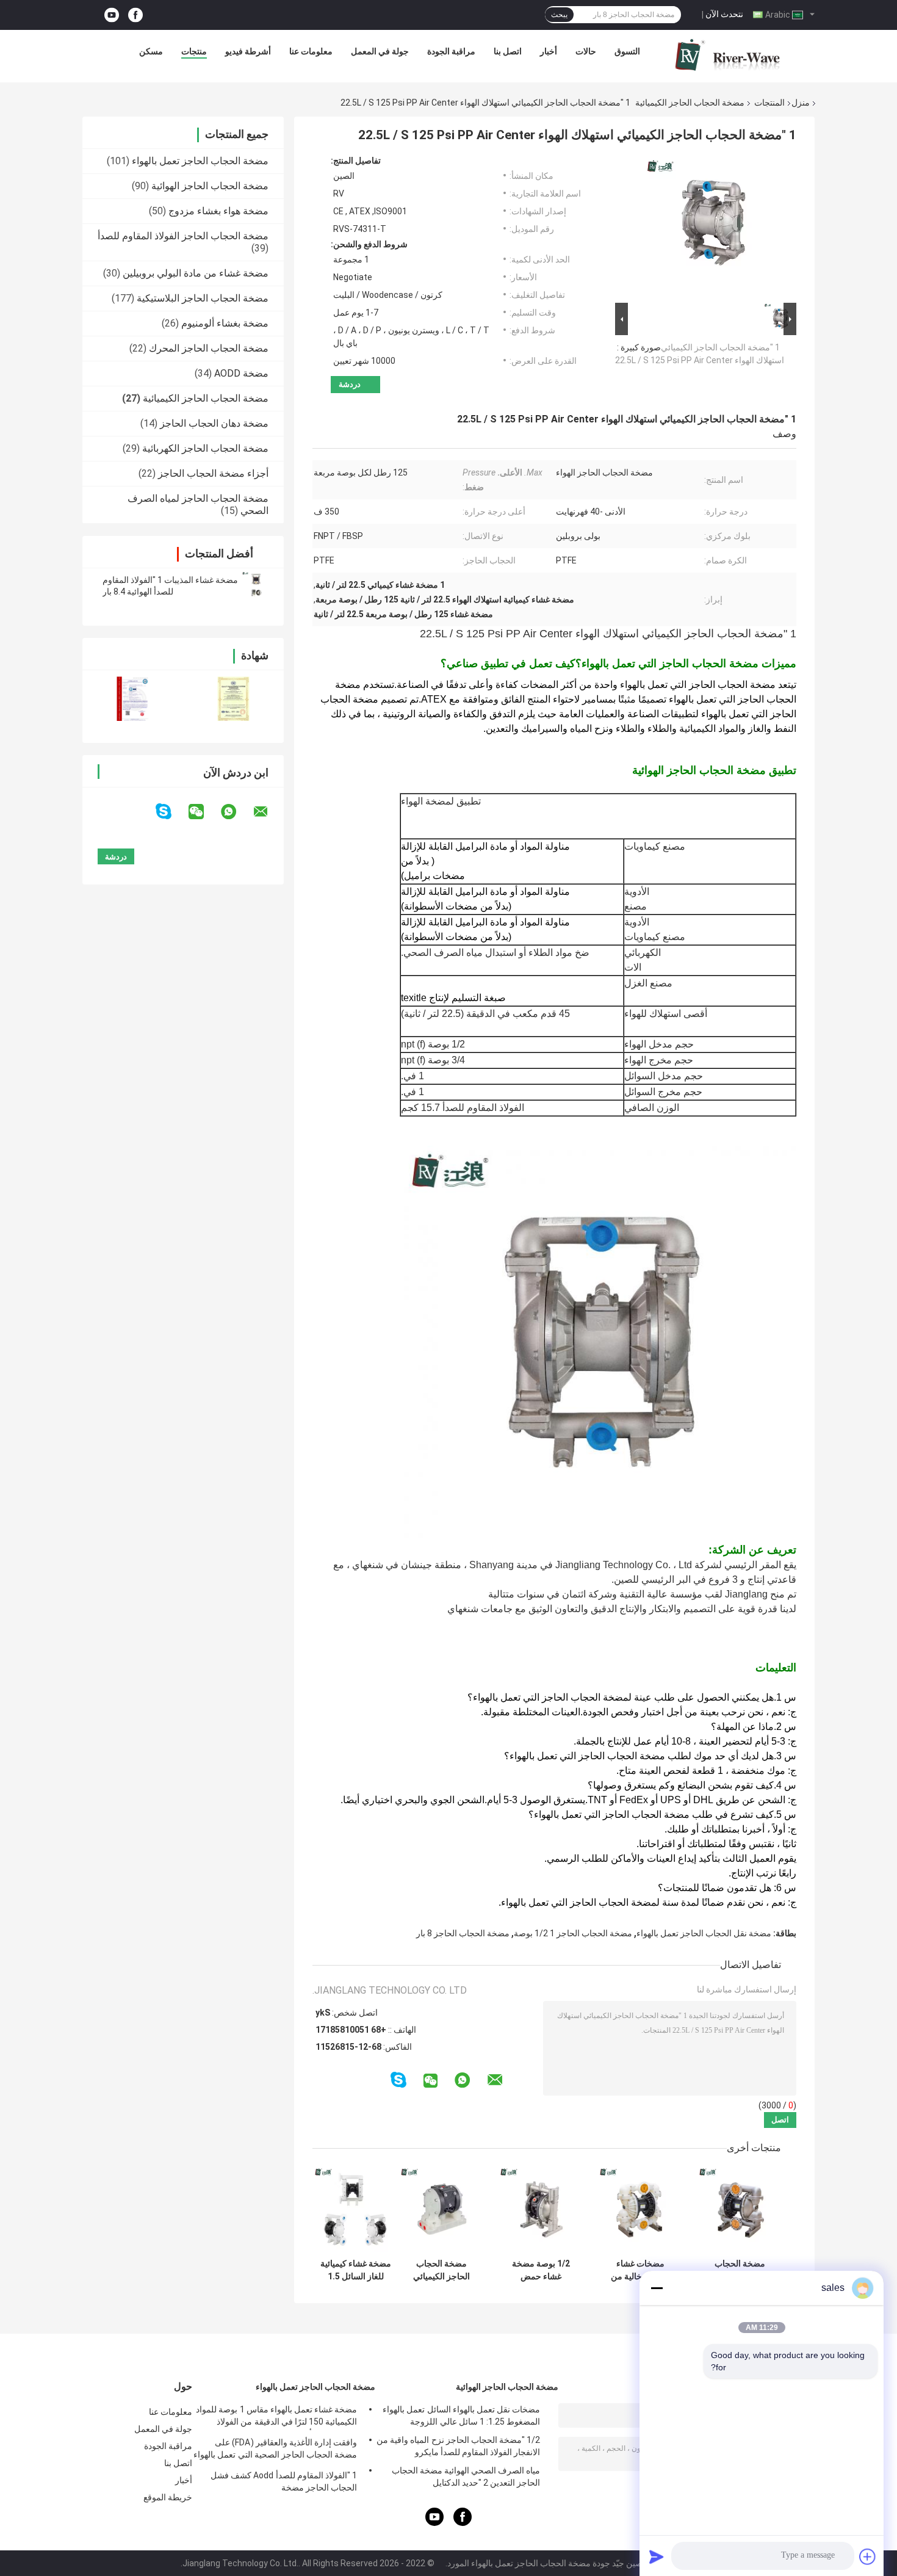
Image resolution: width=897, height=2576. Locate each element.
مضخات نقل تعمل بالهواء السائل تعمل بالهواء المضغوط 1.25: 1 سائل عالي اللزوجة (461, 2415)
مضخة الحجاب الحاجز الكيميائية (690, 103)
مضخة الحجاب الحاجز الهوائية (210, 186)
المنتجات (769, 103)
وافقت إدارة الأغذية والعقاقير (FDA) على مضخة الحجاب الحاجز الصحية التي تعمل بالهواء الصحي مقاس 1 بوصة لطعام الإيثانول (275, 2450)
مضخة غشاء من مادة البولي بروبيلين (196, 273)
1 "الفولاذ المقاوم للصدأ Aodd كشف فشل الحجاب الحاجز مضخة (284, 2481)
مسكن (151, 51)
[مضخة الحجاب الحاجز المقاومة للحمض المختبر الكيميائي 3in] (740, 2209)
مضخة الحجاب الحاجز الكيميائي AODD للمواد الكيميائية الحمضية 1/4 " (442, 2270)
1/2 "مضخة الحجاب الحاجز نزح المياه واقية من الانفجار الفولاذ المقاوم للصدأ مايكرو (458, 2446)
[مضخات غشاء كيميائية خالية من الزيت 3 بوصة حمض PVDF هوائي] (640, 2209)
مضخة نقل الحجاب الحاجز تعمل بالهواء (704, 1933)
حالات (586, 51)
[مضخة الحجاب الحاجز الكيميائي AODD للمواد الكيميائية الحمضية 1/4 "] (441, 2209)
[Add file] (868, 2556)
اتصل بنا (508, 51)
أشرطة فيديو (248, 51)
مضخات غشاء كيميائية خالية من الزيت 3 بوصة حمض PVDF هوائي (641, 2270)
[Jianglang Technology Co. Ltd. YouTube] (112, 15)
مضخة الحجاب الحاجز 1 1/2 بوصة (573, 1933)
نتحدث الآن (724, 14)
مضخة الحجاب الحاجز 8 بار (463, 1933)
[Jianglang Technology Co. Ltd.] (727, 54)
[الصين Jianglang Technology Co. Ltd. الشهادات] (133, 699)
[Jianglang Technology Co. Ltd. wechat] (204, 812)
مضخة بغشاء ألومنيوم (225, 323)
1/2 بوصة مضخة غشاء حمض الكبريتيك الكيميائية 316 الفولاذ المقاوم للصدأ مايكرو (541, 2270)
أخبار (549, 51)
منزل (801, 103)
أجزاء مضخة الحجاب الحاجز (213, 473)
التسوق (627, 51)
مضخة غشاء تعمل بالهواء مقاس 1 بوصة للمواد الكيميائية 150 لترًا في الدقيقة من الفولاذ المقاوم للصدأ (276, 2417)
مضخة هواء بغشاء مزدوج (218, 211)
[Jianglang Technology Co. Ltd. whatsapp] (236, 812)
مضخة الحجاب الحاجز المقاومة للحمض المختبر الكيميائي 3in (740, 2270)
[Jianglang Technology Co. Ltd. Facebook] (135, 15)
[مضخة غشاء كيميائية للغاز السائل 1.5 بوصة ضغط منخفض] (355, 2209)
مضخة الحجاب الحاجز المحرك (209, 348)
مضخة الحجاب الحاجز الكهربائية (205, 448)
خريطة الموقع (168, 2497)
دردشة (350, 384)
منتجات (194, 51)
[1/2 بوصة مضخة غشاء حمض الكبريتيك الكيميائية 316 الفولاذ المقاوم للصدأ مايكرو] (541, 2209)
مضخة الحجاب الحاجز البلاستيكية (203, 298)
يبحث (559, 15)
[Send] (657, 2556)
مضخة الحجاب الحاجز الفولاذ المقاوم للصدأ (183, 236)
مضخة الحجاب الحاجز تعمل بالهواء (200, 161)
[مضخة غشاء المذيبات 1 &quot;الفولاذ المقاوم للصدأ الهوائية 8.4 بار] (256, 586)
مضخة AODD (241, 373)
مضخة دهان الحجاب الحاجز (214, 423)
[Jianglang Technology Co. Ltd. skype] (171, 812)
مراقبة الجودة (451, 51)
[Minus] (657, 2288)
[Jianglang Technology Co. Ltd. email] (268, 812)
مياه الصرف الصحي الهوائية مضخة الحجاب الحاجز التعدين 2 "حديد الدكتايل (466, 2477)
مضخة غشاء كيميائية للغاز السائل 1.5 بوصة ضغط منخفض (356, 2270)
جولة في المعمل (380, 51)
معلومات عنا (311, 51)
